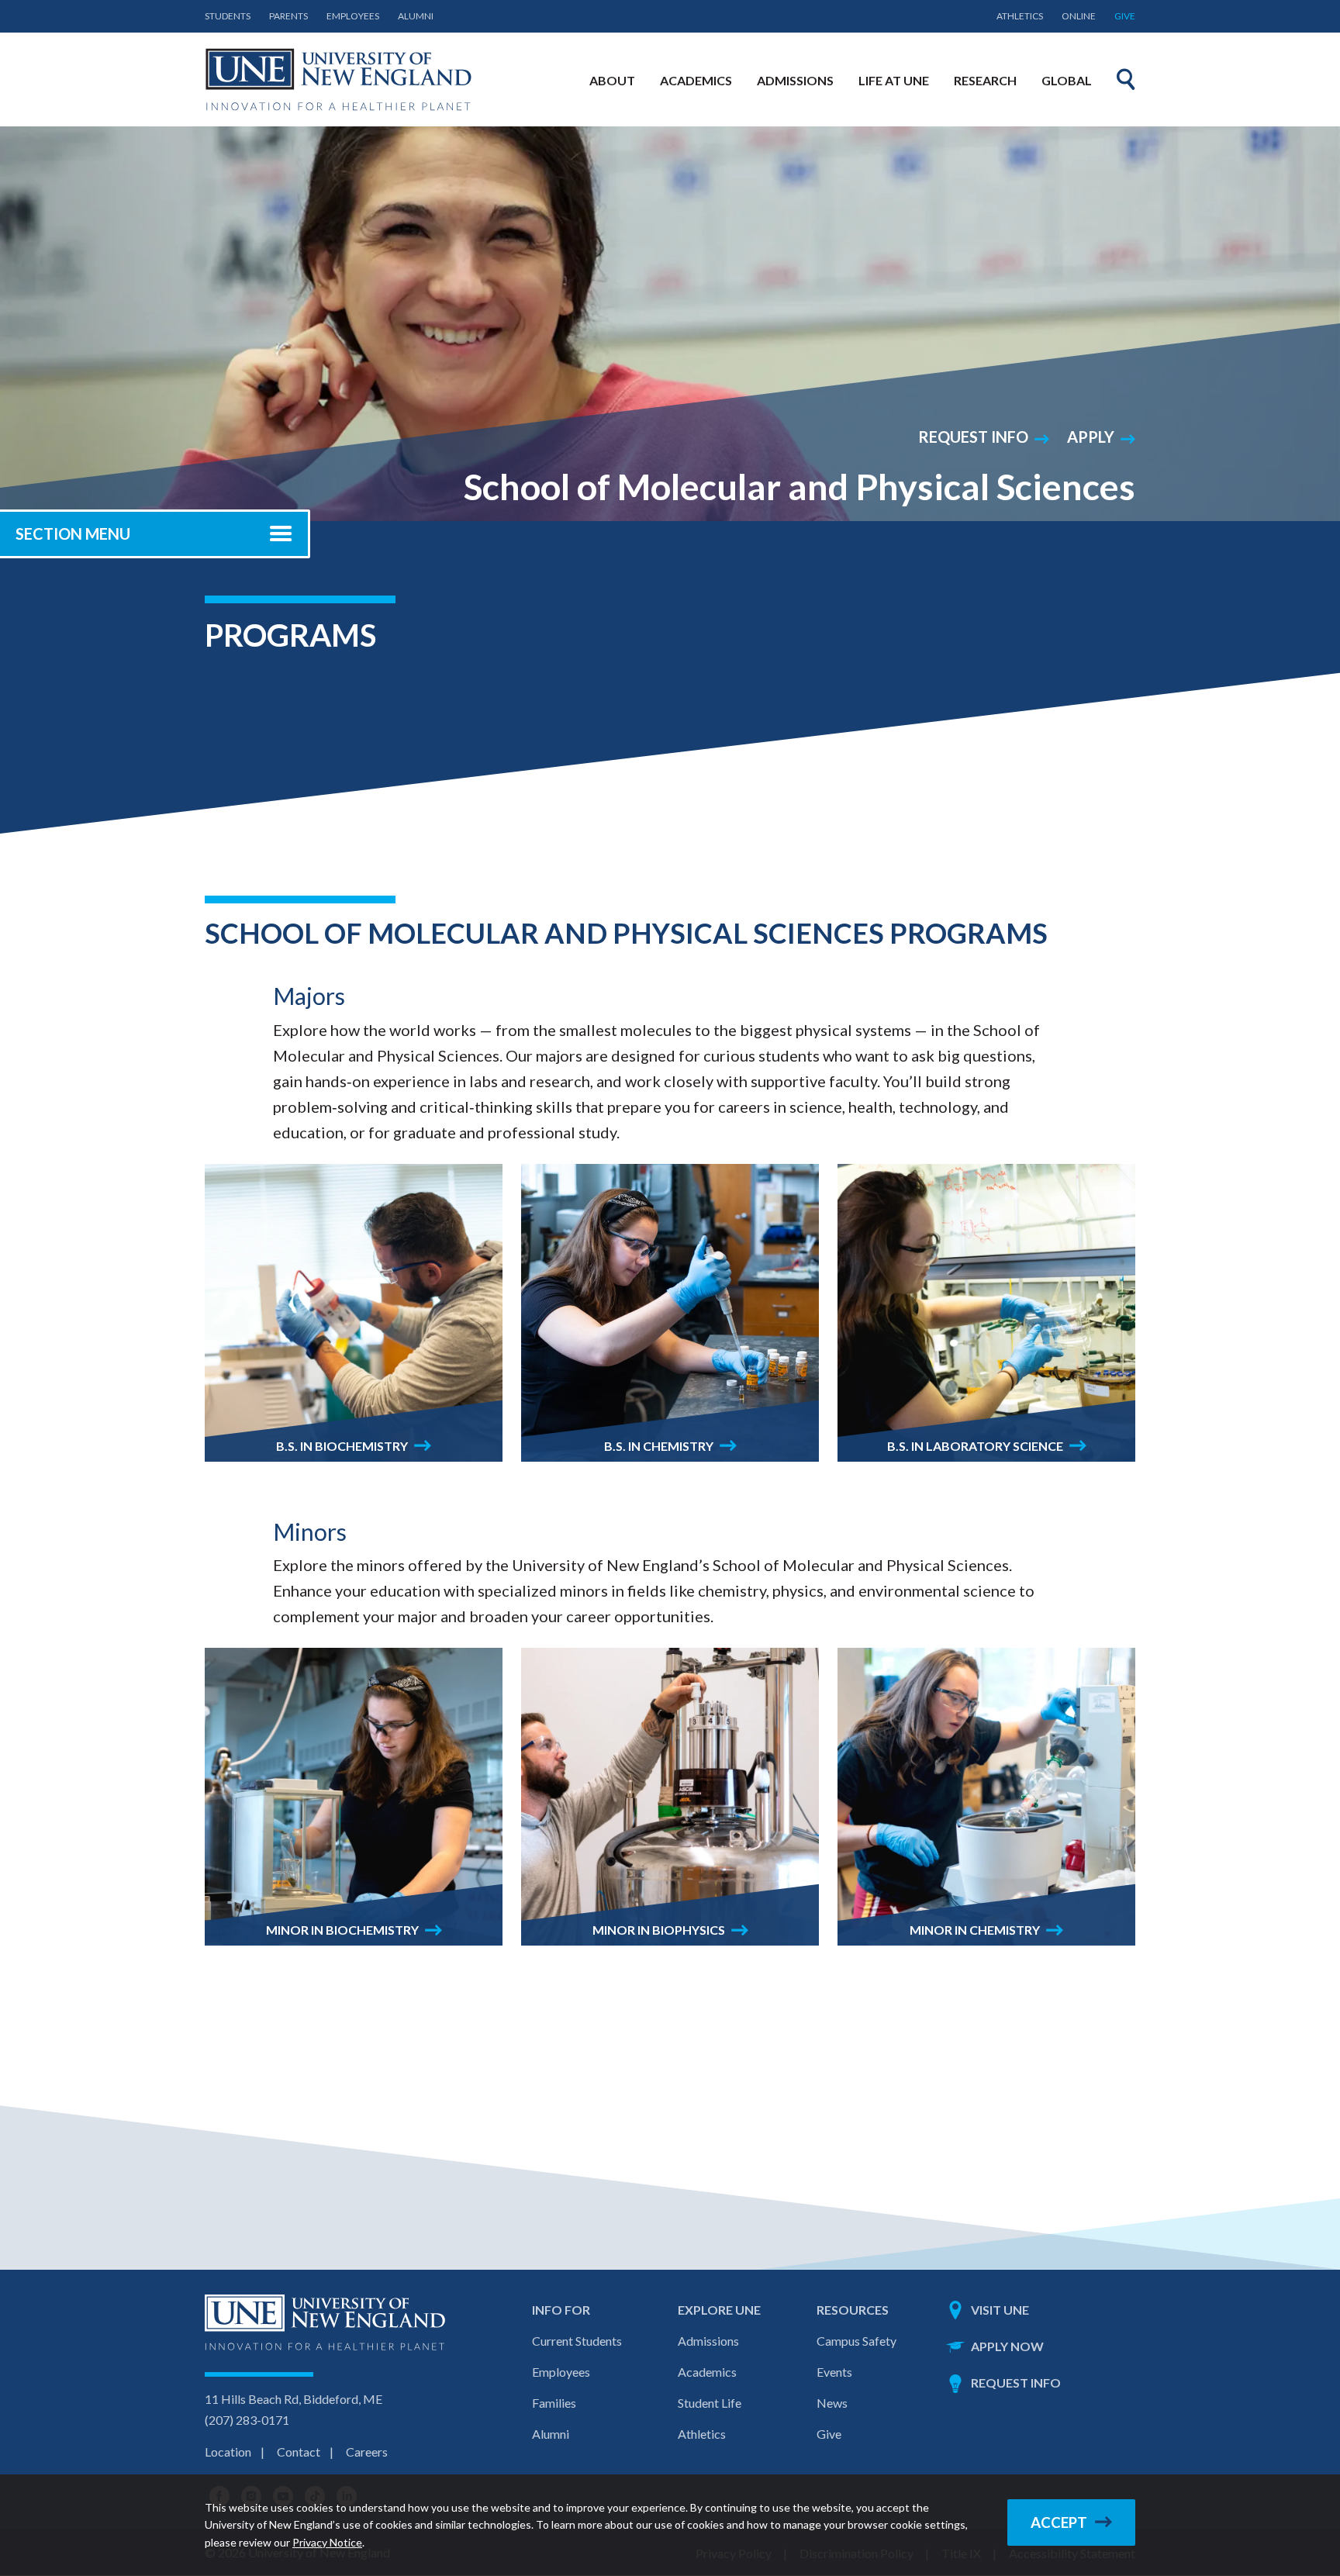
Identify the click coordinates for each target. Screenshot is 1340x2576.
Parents (288, 16)
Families (554, 2403)
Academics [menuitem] (696, 80)
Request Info (973, 437)
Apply (1091, 437)
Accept (1059, 2522)
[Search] (1126, 79)
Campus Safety (856, 2341)
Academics (707, 2372)
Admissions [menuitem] (795, 80)
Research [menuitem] (985, 80)
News (832, 2403)
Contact (299, 2452)
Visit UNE (1000, 2310)
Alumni (416, 16)
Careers (367, 2452)
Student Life (710, 2403)
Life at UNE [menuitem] (894, 80)
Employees (353, 16)
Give (1125, 16)
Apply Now (1007, 2346)
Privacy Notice (327, 2542)
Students (228, 16)
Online (1079, 16)
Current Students (577, 2341)
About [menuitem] (612, 80)
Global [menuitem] (1067, 80)
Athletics (1020, 16)
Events (834, 2372)
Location (228, 2452)
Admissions (708, 2341)
